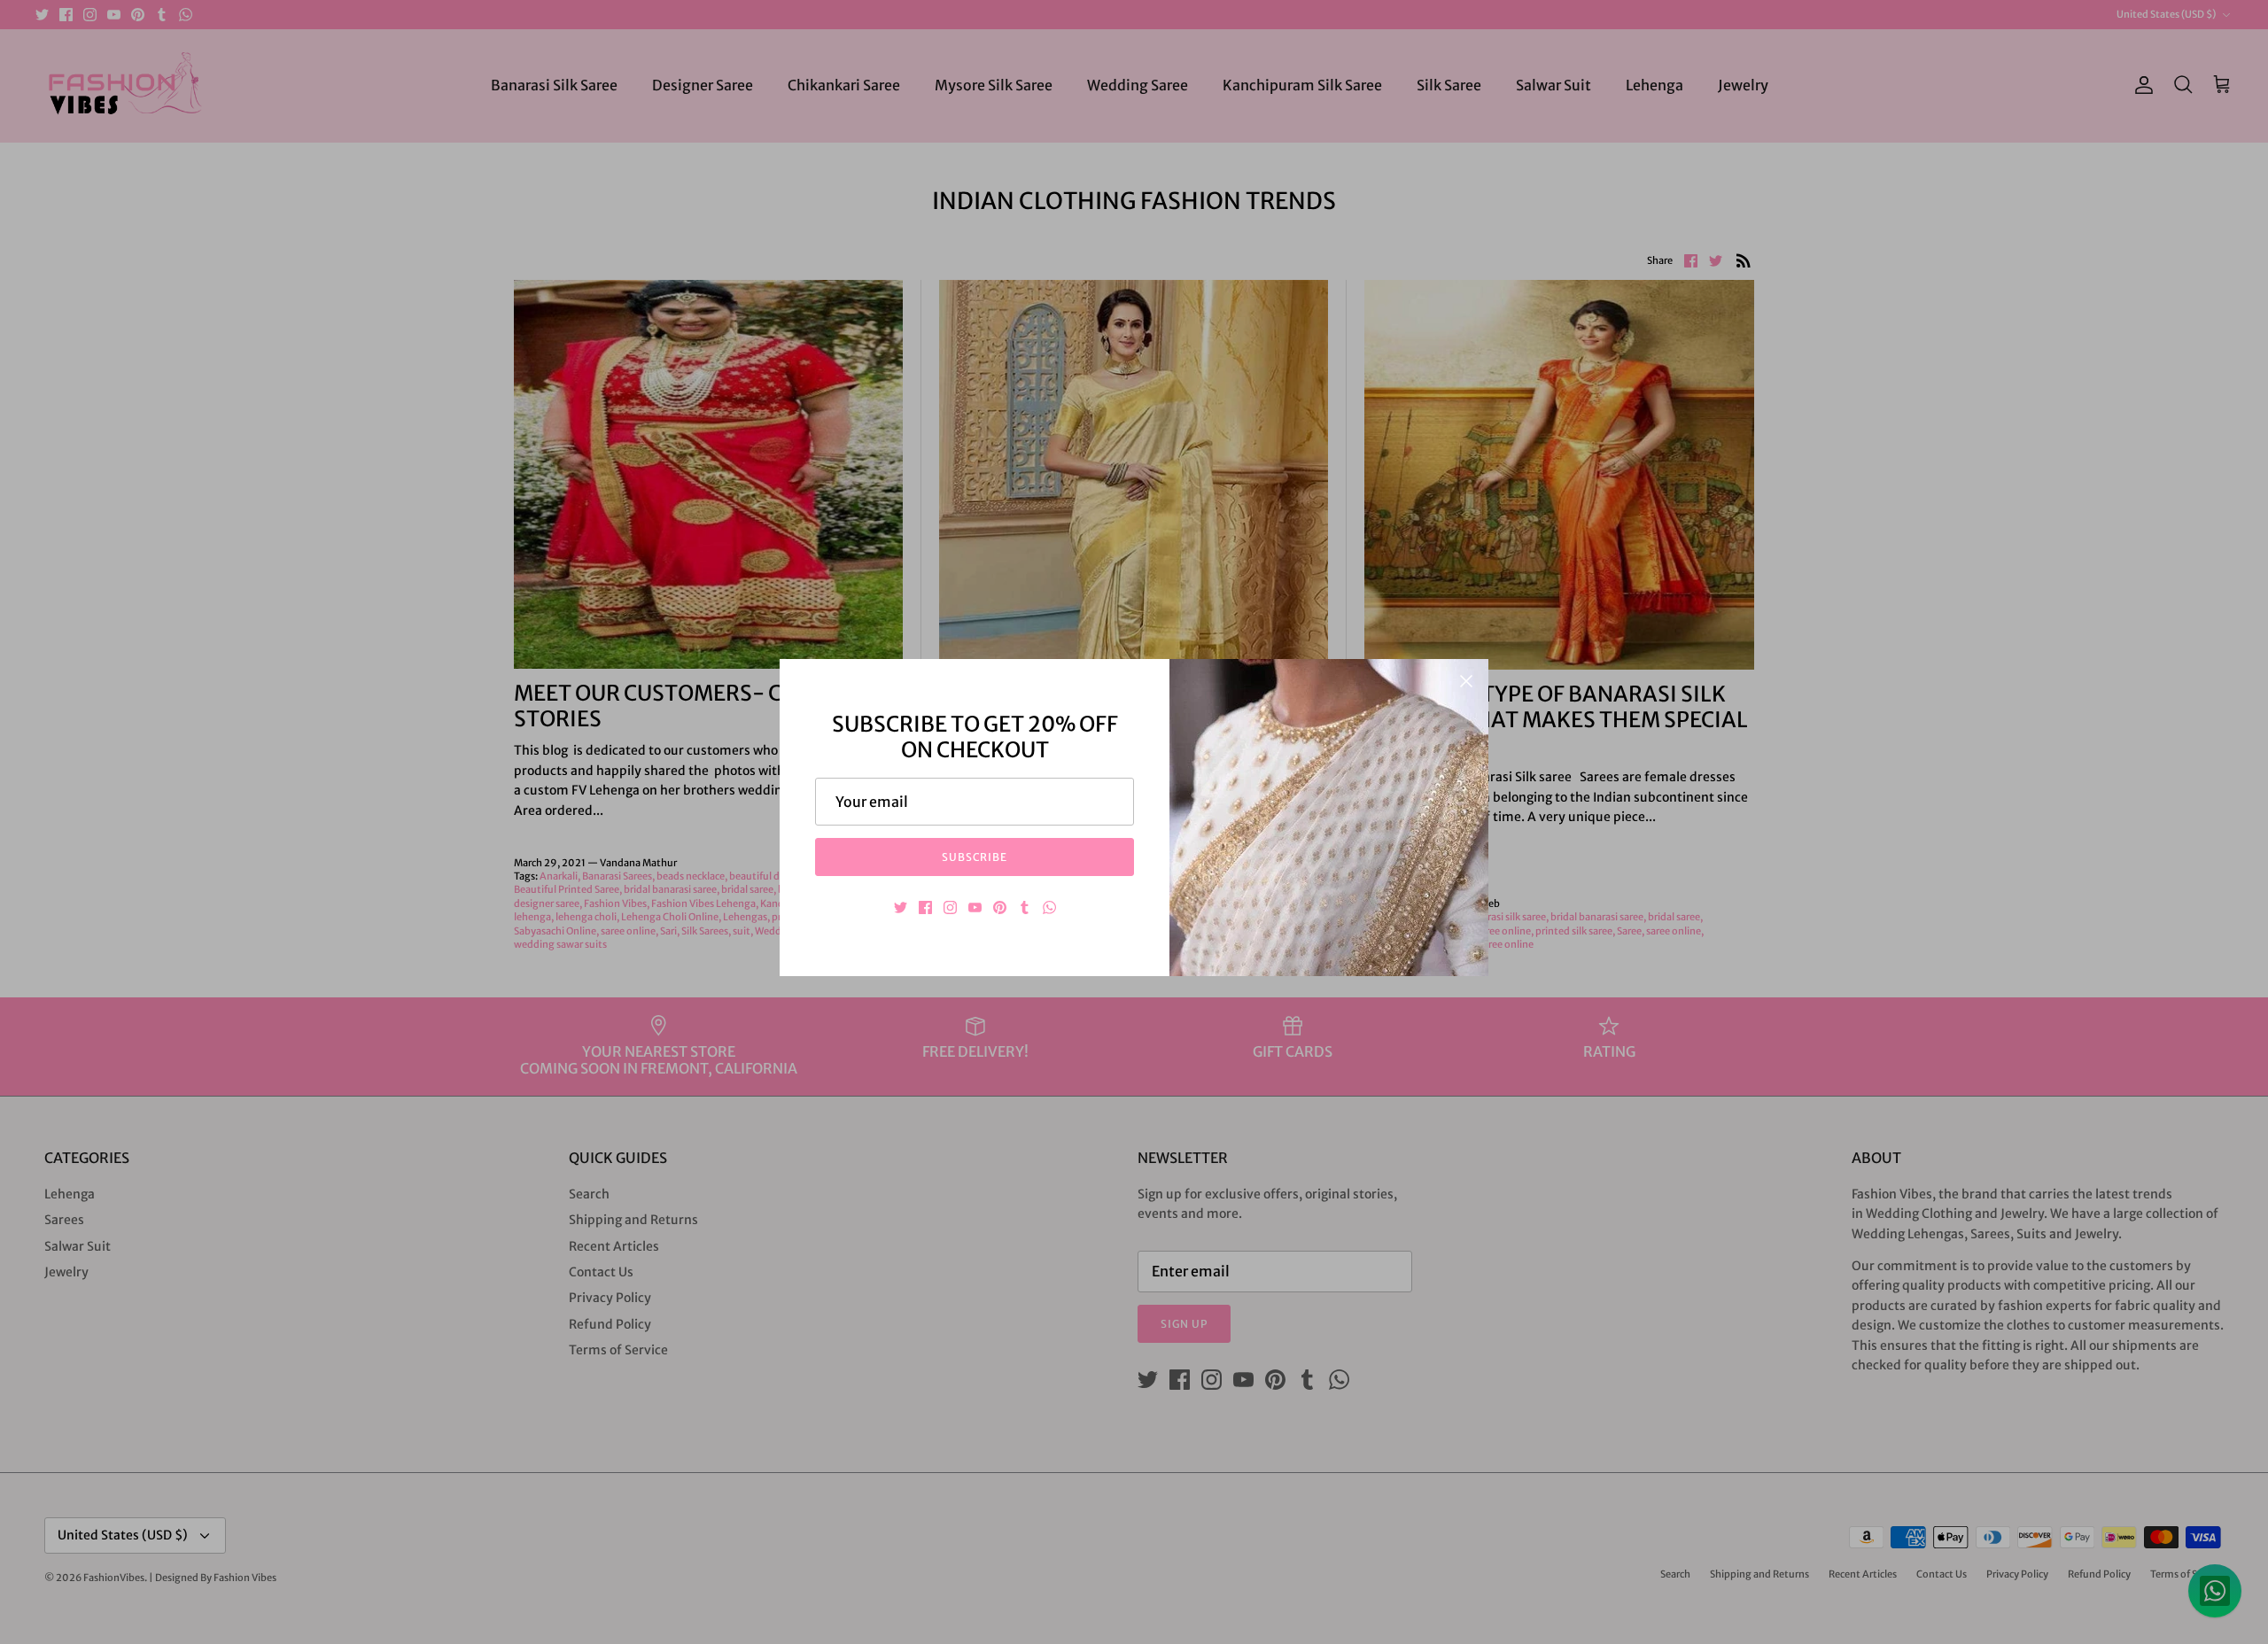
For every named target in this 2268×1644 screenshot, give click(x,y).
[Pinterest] (1000, 907)
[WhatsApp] (1049, 907)
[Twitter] (901, 907)
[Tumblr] (1025, 907)
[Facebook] (925, 907)
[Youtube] (975, 907)
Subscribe (975, 857)
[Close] (1466, 681)
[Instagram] (950, 907)
